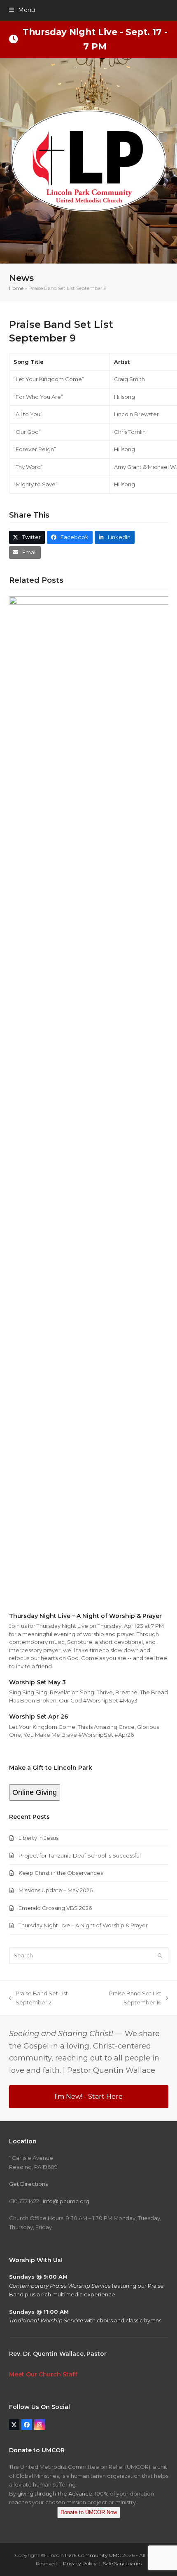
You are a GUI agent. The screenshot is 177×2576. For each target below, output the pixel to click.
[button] (22, 10)
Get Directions (28, 2184)
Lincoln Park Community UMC (84, 2555)
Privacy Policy (80, 2563)
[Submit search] (160, 1955)
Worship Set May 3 (37, 1682)
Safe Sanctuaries (122, 2563)
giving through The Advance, (55, 2494)
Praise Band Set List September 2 (38, 1998)
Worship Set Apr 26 (38, 1717)
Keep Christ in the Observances (61, 1873)
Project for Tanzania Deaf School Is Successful (80, 1855)
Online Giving (35, 1792)
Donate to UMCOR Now (89, 2512)
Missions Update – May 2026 (56, 1890)
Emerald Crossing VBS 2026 (55, 1908)
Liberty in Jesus (38, 1838)
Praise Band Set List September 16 (127, 1998)
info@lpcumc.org (66, 2201)
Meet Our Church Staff (43, 2374)
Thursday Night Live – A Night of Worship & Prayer (85, 1616)
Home (16, 288)
